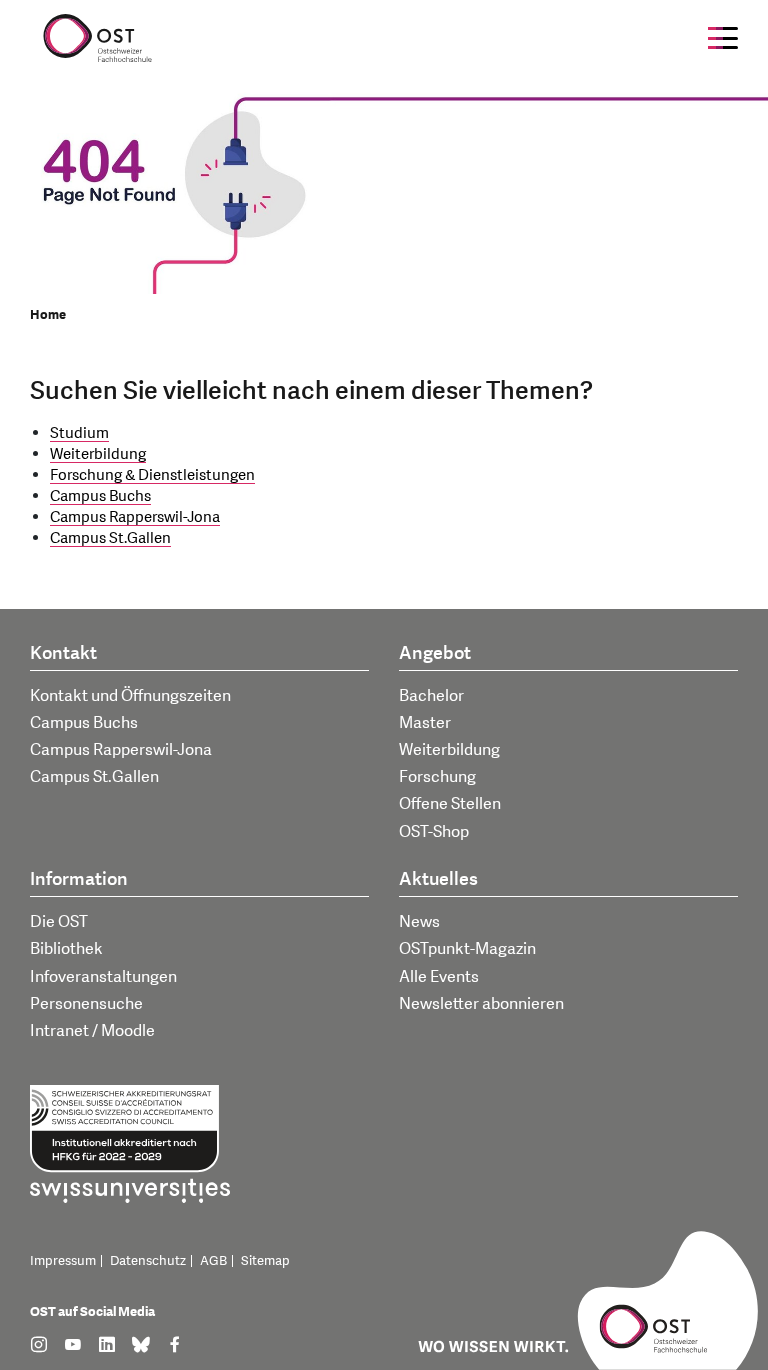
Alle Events (439, 977)
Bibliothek (66, 949)
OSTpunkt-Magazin (467, 949)
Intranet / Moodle (92, 1031)
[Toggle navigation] (723, 38)
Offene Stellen (450, 804)
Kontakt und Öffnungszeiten (130, 696)
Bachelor (431, 696)
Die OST (59, 922)
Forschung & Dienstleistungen (152, 475)
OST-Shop (434, 832)
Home (48, 315)
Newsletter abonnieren (481, 1004)
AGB (213, 1261)
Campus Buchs (100, 496)
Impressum (63, 1261)
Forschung (437, 777)
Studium (79, 433)
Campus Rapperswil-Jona (135, 517)
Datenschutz (148, 1261)
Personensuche (86, 1004)
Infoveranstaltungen (103, 977)
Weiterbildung (98, 454)
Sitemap (265, 1261)
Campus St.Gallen (110, 538)
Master (425, 723)
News (419, 922)
